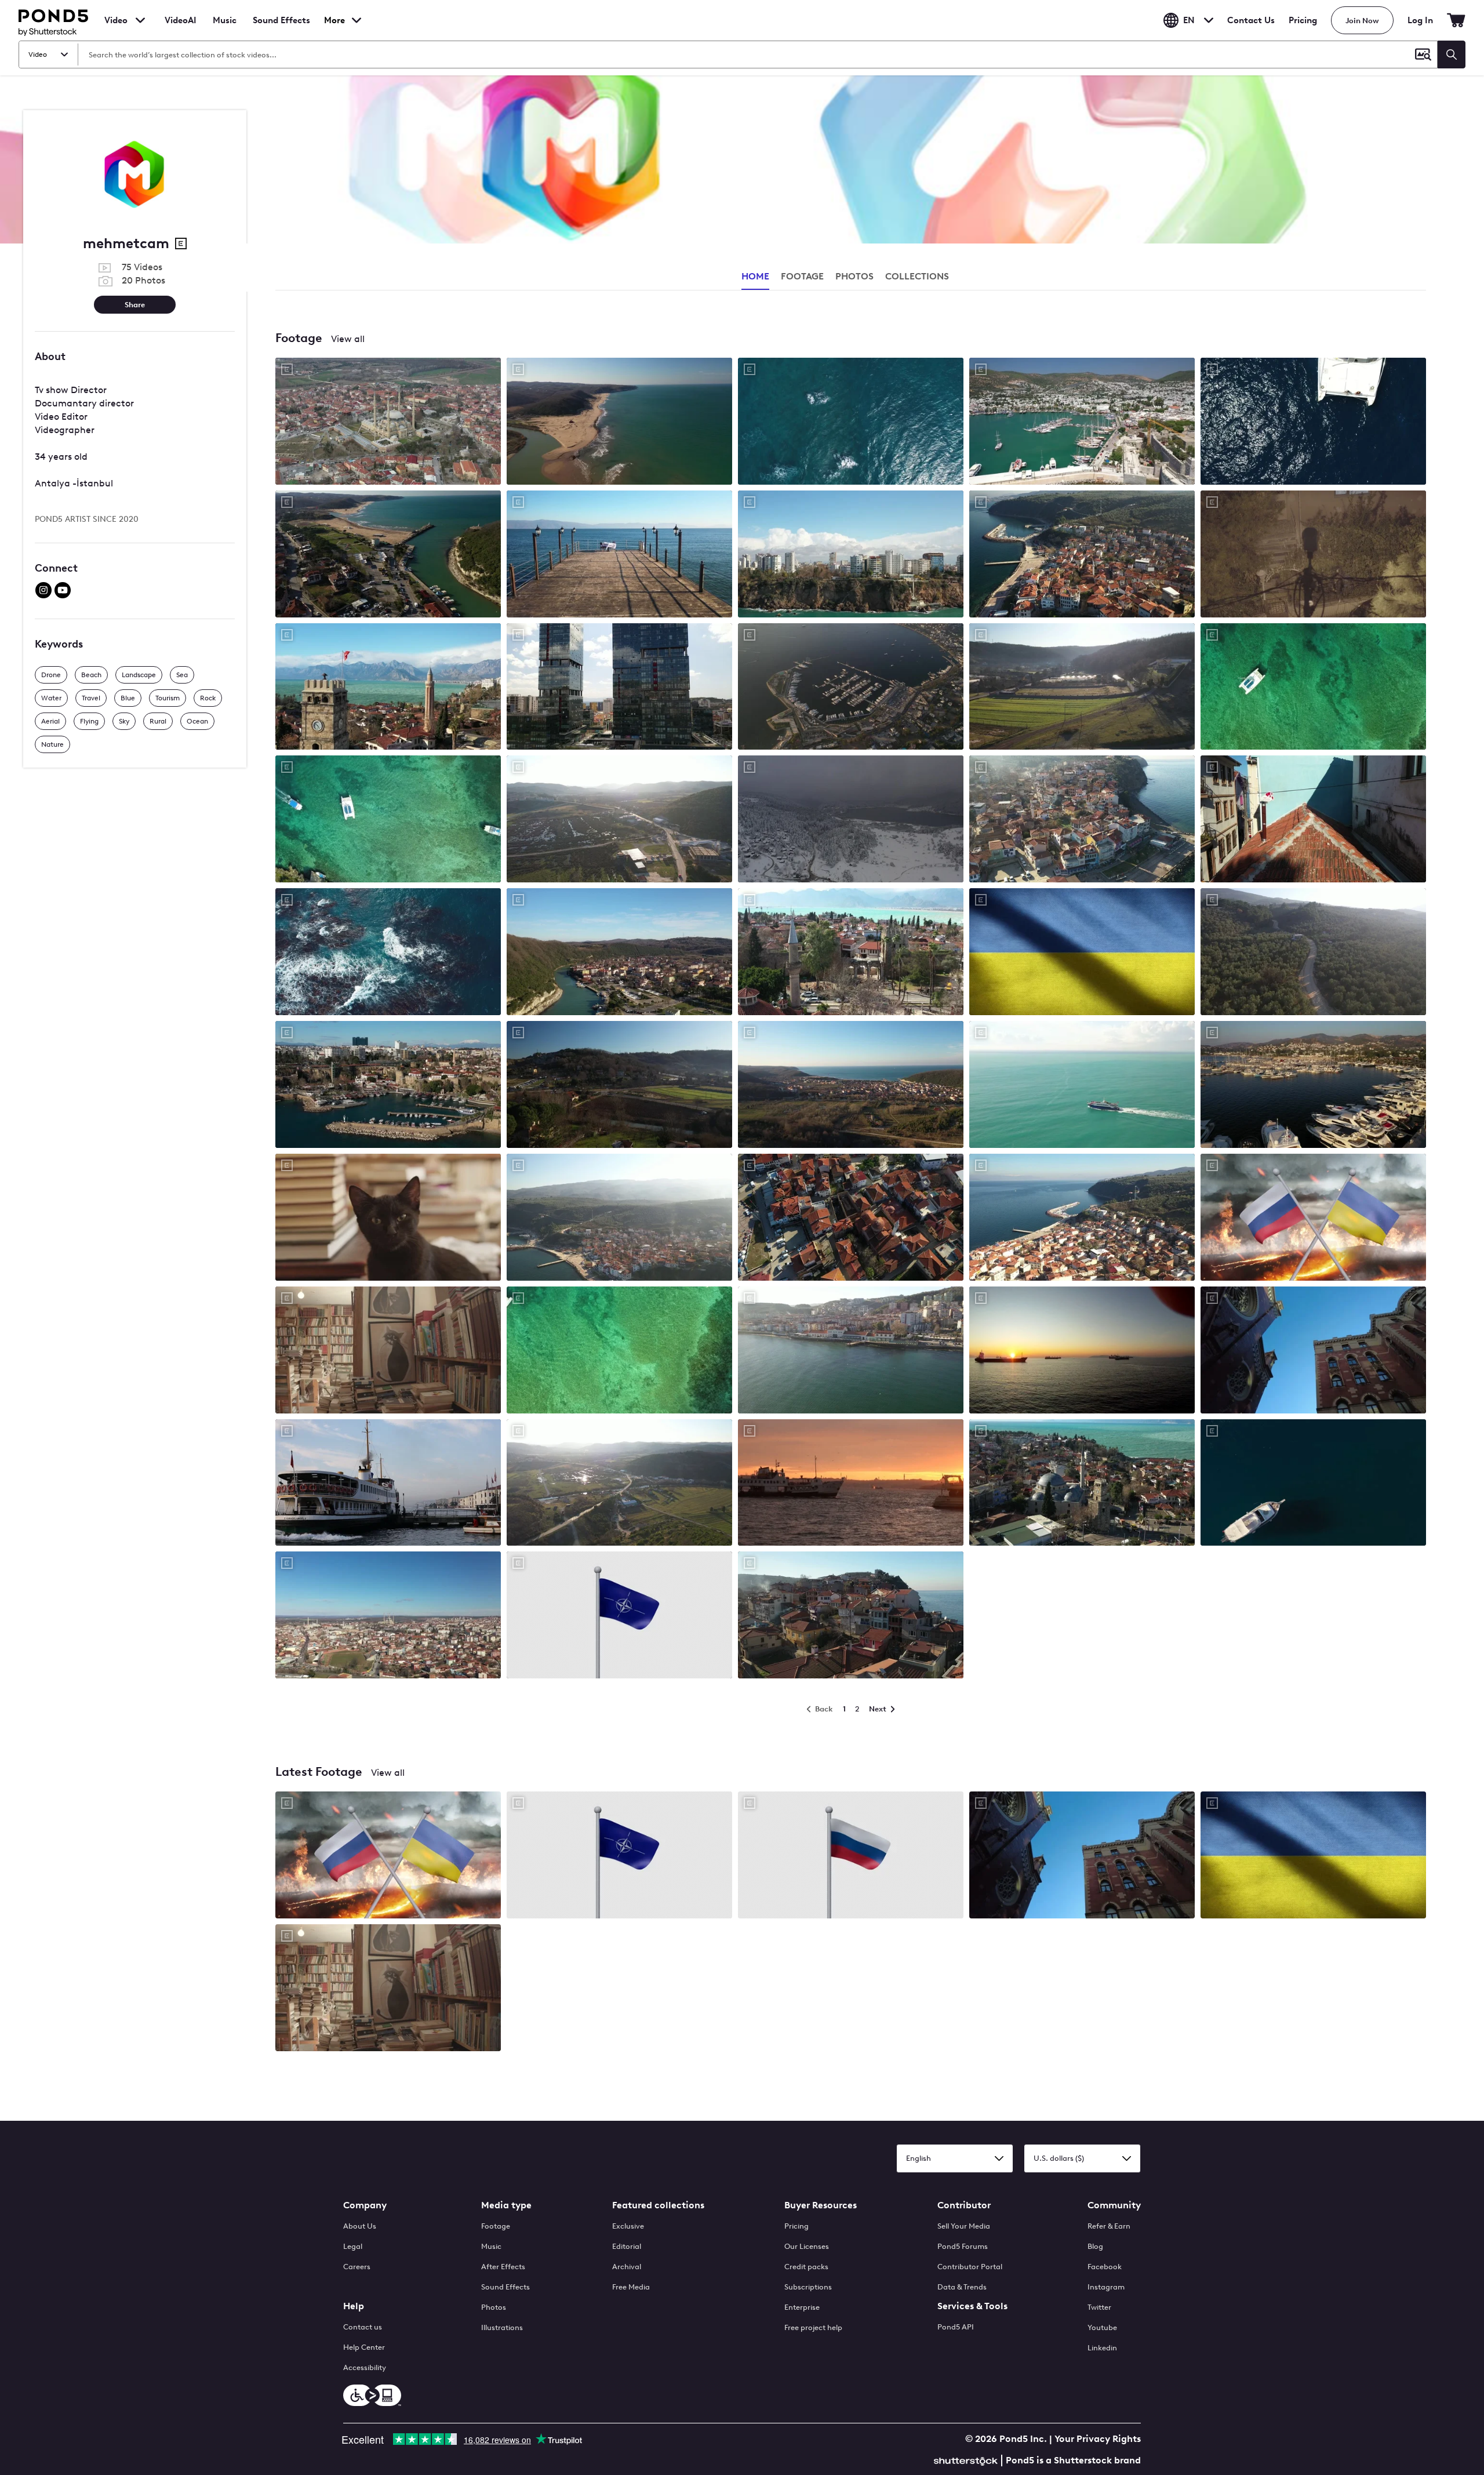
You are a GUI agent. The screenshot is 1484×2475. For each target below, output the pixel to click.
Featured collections (658, 2205)
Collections (917, 276)
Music (491, 2246)
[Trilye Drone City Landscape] (1082, 820)
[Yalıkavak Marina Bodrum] (1313, 1086)
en (1189, 20)
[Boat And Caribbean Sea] (619, 1351)
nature (52, 744)
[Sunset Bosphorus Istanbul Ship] (851, 1484)
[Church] (1313, 1351)
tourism (168, 698)
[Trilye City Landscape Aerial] (851, 1218)
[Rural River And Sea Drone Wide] (388, 555)
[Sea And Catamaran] (388, 820)
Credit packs (806, 2267)
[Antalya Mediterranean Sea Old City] (388, 688)
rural (158, 721)
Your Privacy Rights (1098, 2439)
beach (91, 675)
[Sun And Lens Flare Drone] (619, 820)
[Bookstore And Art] (388, 1351)
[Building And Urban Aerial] (619, 688)
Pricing (1303, 20)
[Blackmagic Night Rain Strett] (1313, 555)
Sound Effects (281, 28)
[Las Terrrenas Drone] (851, 422)
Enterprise (802, 2307)
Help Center (364, 2347)
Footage (496, 2226)
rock (208, 698)
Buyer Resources (821, 2205)
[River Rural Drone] (619, 1484)
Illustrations (502, 2327)
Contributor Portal (970, 2267)
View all (348, 339)
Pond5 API (956, 2327)
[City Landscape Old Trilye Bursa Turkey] (619, 1218)
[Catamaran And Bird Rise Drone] (1313, 422)
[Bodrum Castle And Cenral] (1082, 422)
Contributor (964, 2205)
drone (51, 675)
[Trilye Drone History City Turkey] (1082, 1218)
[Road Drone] (1313, 953)
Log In (1420, 20)
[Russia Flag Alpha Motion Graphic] (851, 1856)
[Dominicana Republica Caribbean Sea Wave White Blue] (388, 953)
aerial (50, 721)
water (51, 698)
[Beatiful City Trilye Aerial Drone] (1082, 555)
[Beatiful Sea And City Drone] (851, 1351)
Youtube (1102, 2327)
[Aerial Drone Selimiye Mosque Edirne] (388, 422)
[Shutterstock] (967, 2460)
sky (124, 721)
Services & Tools (972, 2306)
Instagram (1106, 2287)
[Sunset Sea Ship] (1082, 1351)
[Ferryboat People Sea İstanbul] (388, 1484)
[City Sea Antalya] (1082, 1484)
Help (354, 2306)
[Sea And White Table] (619, 555)
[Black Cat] (388, 1218)
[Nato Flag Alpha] (619, 1616)
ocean (197, 721)
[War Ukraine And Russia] (1313, 1218)
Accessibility (365, 2367)
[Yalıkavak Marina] (851, 688)
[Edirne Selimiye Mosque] (388, 1616)
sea (182, 675)
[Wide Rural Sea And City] (851, 1086)
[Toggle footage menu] (140, 20)
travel (91, 698)
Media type (506, 2205)
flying (89, 721)
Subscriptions (808, 2287)
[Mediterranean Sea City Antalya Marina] (388, 1086)
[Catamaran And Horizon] (1313, 688)
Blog (1095, 2246)
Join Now (1362, 21)
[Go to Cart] (1456, 20)
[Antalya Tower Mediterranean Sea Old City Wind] (851, 953)
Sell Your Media (964, 2226)
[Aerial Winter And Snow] (851, 820)
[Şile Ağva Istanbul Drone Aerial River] (619, 953)
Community (1114, 2205)
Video (116, 20)
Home (755, 276)
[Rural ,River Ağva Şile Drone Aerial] (1082, 688)
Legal (353, 2246)
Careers (357, 2267)
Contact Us (1251, 20)
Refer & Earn (1109, 2226)
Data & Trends (962, 2287)
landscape (139, 675)
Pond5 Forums (963, 2246)
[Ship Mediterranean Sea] (1082, 1086)
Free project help (813, 2327)
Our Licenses (807, 2246)
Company (365, 2205)
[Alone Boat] (1313, 1484)
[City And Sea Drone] (1313, 820)
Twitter (1099, 2307)
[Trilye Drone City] (851, 1616)
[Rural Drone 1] (619, 1086)
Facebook (1105, 2267)
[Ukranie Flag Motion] (1082, 953)
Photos (494, 2307)
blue (128, 698)
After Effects (503, 2267)
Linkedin (1102, 2348)
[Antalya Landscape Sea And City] (851, 555)
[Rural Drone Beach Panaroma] (619, 422)
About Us (360, 2226)
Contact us (363, 2327)
